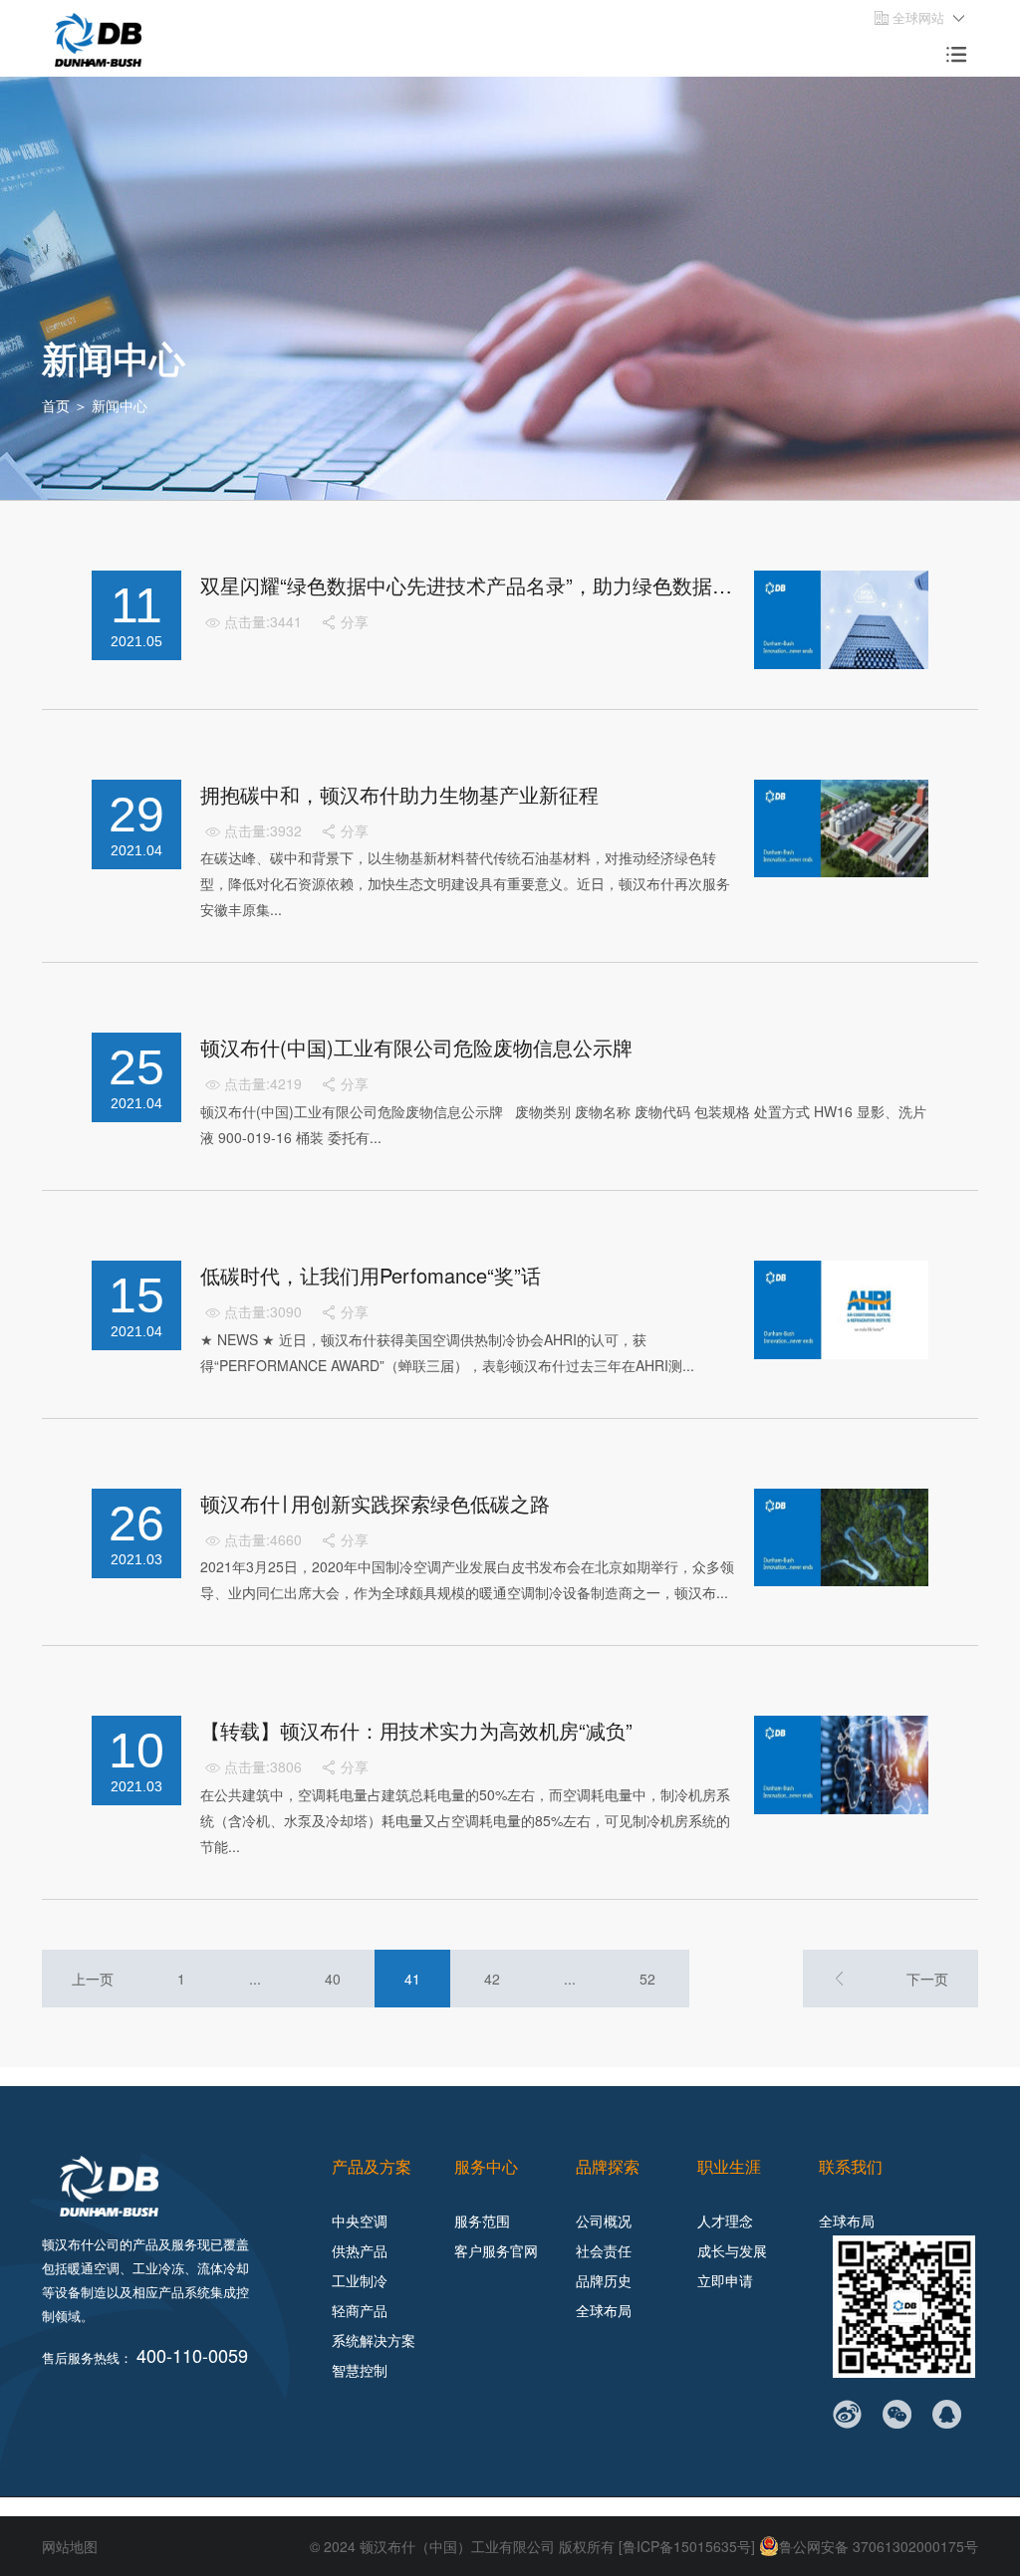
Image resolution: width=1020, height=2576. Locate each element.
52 (647, 1979)
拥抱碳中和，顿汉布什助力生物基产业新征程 (399, 794)
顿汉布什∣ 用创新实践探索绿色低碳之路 (375, 1503)
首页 (56, 405)
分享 (344, 621)
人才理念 (725, 2221)
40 (333, 1979)
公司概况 (604, 2221)
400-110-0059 (192, 2355)
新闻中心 (120, 405)
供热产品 (360, 2250)
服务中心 (486, 2166)
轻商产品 (360, 2310)
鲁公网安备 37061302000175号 (879, 2546)
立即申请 (725, 2280)
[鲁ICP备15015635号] (689, 2546)
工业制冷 (360, 2280)
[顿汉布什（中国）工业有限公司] (98, 34)
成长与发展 (732, 2250)
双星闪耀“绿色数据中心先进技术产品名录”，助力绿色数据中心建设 (470, 585)
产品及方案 (372, 2166)
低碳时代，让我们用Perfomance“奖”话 (371, 1275)
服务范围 (482, 2221)
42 (492, 1979)
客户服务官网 (496, 2250)
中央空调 (360, 2221)
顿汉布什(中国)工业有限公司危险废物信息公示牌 (416, 1047)
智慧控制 (360, 2370)
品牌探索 (608, 2166)
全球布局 (604, 2310)
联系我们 (851, 2166)
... (255, 1979)
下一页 (927, 1979)
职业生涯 (729, 2166)
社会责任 (604, 2250)
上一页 (93, 1979)
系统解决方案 (374, 2340)
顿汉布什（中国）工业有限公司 (457, 2546)
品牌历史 (604, 2280)
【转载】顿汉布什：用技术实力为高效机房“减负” (416, 1730)
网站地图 (70, 2546)
